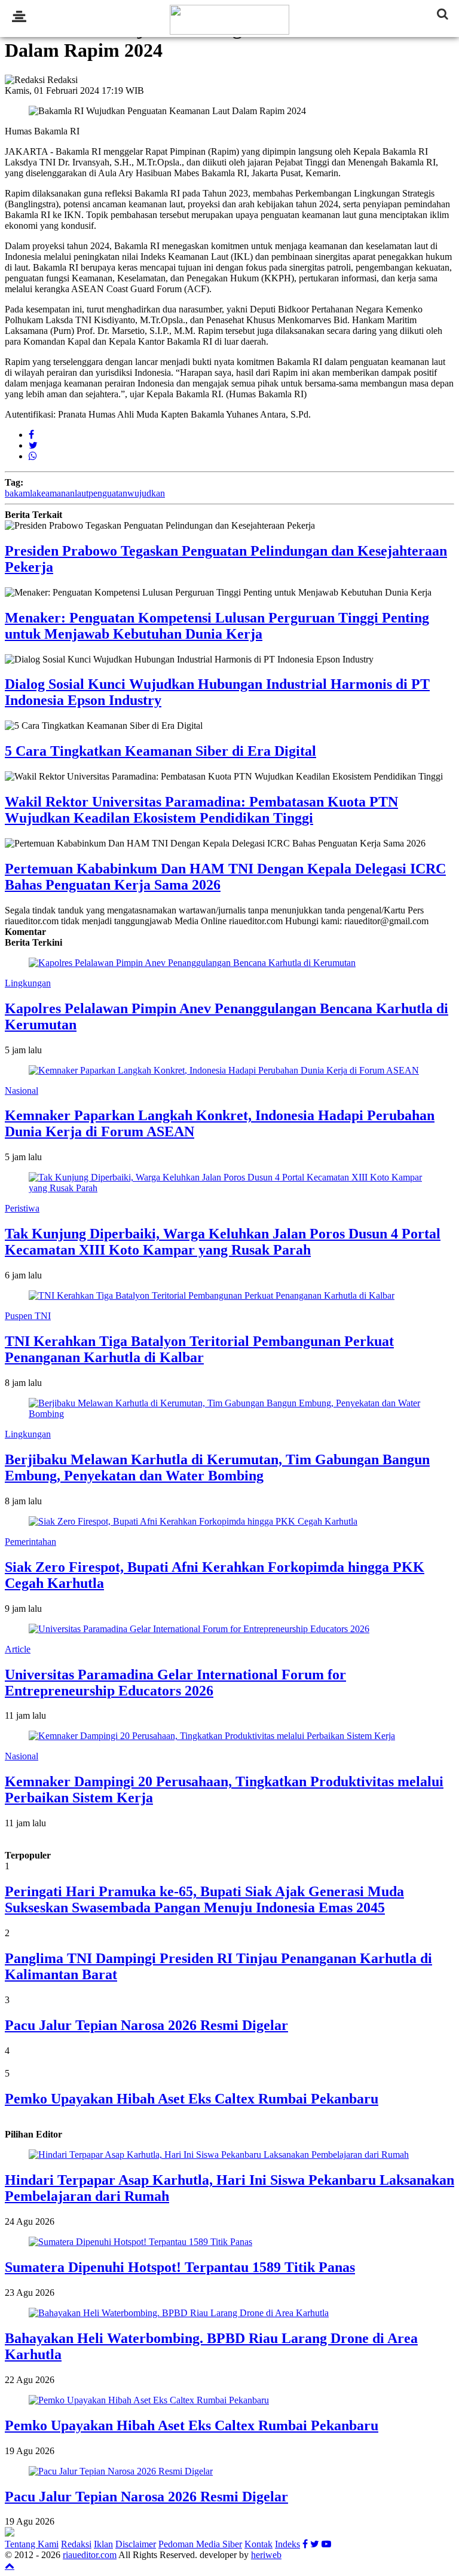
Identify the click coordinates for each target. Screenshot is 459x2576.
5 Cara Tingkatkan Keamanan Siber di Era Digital (160, 751)
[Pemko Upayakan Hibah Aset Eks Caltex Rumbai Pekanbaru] (149, 2400)
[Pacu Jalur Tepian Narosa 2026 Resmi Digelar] (121, 2471)
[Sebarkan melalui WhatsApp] (33, 456)
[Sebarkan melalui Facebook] (31, 435)
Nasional (22, 1091)
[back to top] (10, 2565)
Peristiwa (22, 1208)
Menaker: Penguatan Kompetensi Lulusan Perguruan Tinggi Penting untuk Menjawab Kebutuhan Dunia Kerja (217, 626)
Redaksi (76, 2544)
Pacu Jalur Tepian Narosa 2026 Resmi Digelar (146, 2025)
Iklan (103, 2544)
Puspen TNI (28, 1316)
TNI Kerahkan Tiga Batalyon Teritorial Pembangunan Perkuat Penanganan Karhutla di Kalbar (199, 1349)
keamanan (56, 493)
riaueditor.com (90, 2555)
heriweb (266, 2555)
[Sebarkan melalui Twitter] (33, 445)
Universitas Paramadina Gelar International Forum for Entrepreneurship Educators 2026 (175, 1683)
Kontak (258, 2544)
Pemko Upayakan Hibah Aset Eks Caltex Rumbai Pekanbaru (192, 2099)
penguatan (108, 493)
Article (18, 1649)
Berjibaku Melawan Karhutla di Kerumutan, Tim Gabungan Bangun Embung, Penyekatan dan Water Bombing (217, 1468)
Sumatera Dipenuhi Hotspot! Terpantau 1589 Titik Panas (180, 2267)
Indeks (287, 2544)
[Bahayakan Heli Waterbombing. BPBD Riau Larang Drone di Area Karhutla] (179, 2313)
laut (82, 493)
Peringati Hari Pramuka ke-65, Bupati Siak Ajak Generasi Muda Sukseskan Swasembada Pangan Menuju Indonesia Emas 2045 (204, 1899)
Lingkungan (28, 983)
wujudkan (146, 493)
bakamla (21, 493)
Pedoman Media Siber (200, 2544)
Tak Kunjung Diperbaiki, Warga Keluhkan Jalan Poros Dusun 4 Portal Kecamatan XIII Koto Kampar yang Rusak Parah (223, 1242)
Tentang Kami (32, 2544)
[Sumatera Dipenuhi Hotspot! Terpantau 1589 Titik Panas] (140, 2242)
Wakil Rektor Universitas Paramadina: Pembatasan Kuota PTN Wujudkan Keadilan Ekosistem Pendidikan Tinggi (201, 810)
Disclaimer (136, 2544)
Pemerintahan (30, 1542)
